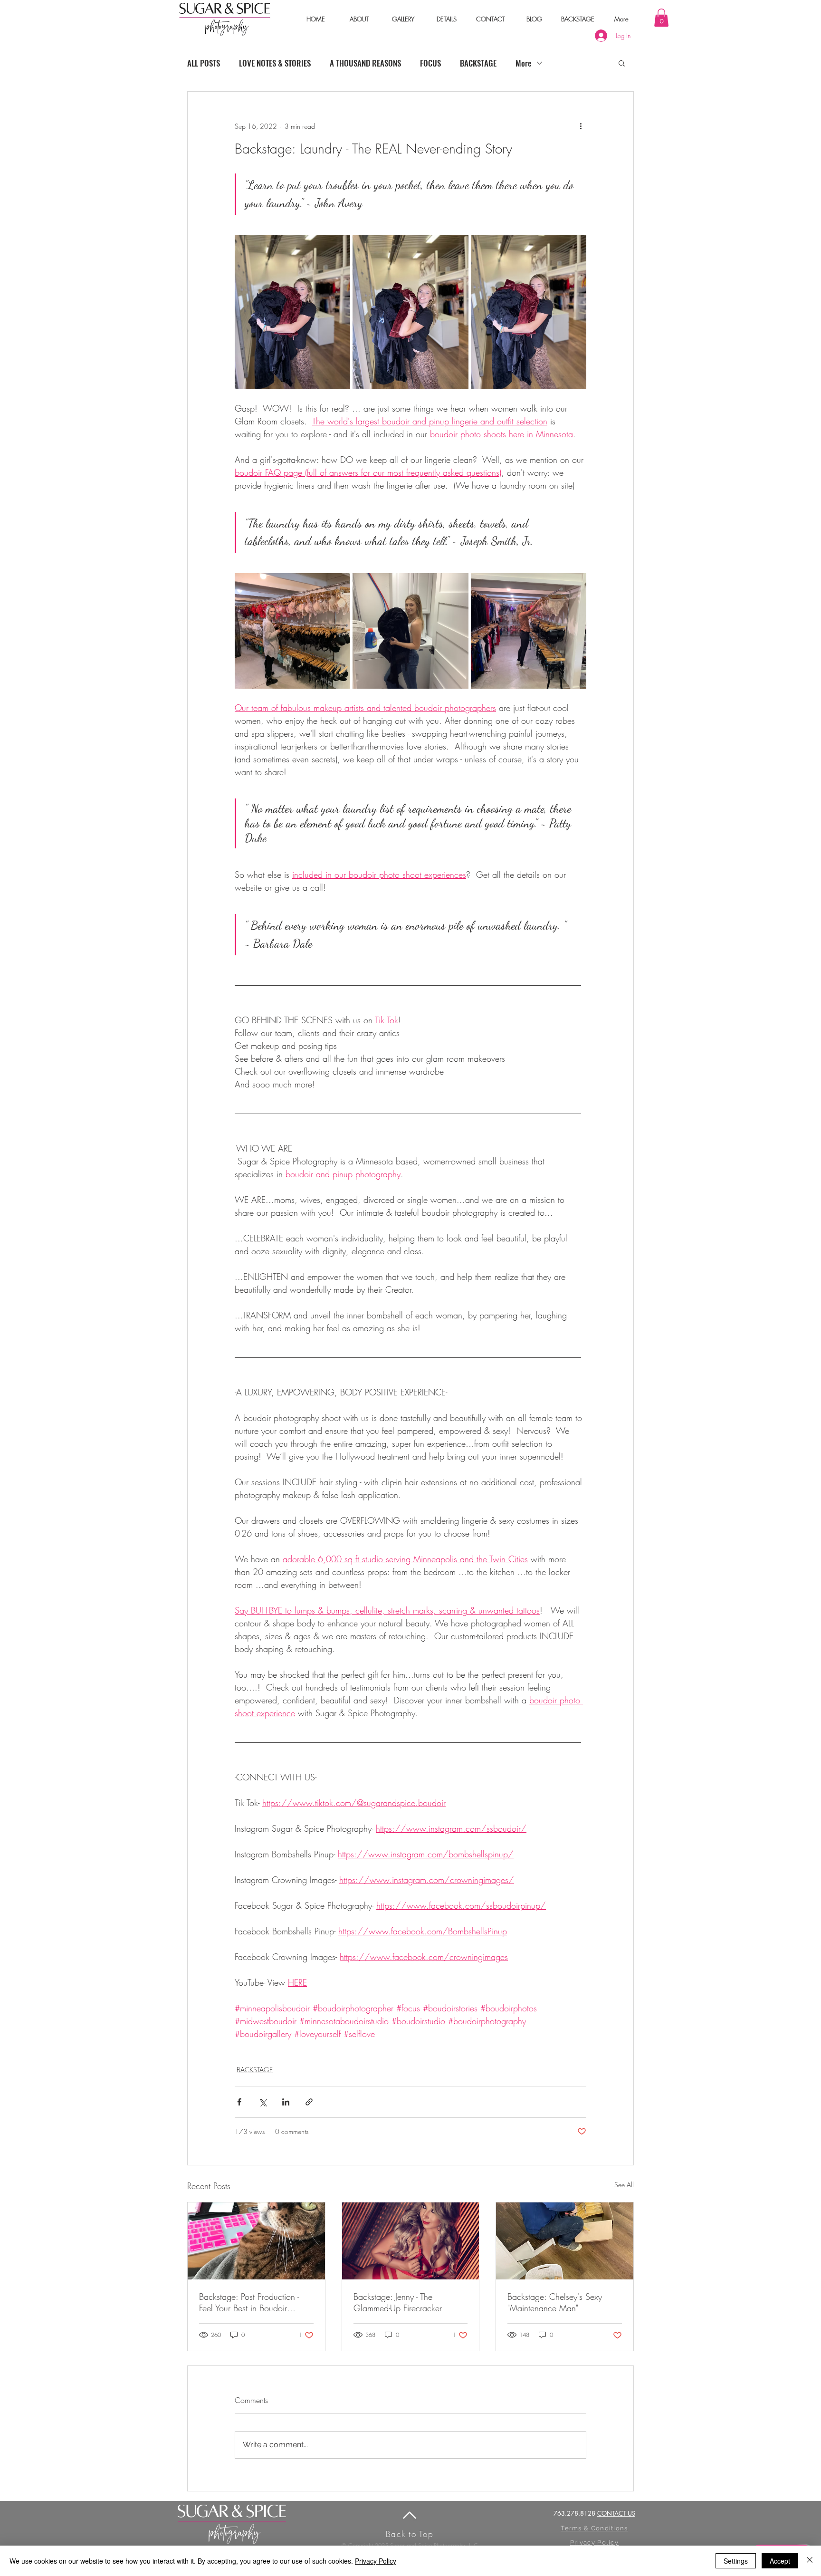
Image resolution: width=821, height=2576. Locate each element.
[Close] (810, 2561)
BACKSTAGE (478, 63)
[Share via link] (309, 2102)
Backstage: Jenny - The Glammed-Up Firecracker (398, 2302)
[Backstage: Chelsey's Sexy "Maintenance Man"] (565, 2241)
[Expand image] (292, 312)
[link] (661, 18)
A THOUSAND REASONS (365, 63)
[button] (359, 19)
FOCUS (430, 63)
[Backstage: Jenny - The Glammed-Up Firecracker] (411, 2241)
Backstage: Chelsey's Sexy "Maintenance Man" (555, 2302)
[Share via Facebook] (239, 2102)
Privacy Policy (376, 2561)
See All (624, 2185)
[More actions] (581, 126)
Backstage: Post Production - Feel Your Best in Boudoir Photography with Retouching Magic (251, 2302)
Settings (736, 2561)
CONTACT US (616, 2513)
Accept (780, 2561)
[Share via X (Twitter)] (263, 2102)
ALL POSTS (204, 63)
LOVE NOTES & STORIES (275, 63)
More (524, 63)
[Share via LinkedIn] (286, 2102)
